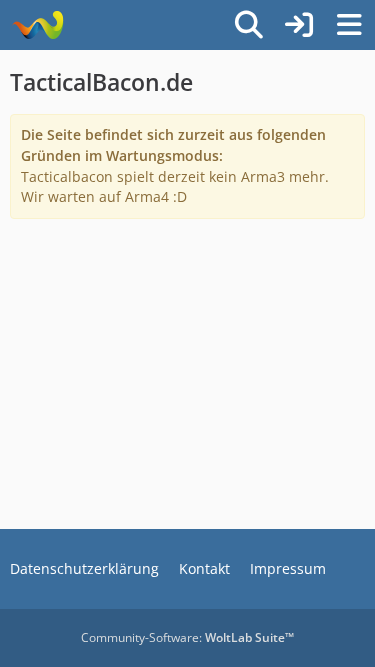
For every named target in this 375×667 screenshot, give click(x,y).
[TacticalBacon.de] (37, 25)
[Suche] (249, 25)
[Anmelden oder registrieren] (299, 25)
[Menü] (349, 25)
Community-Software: (187, 637)
